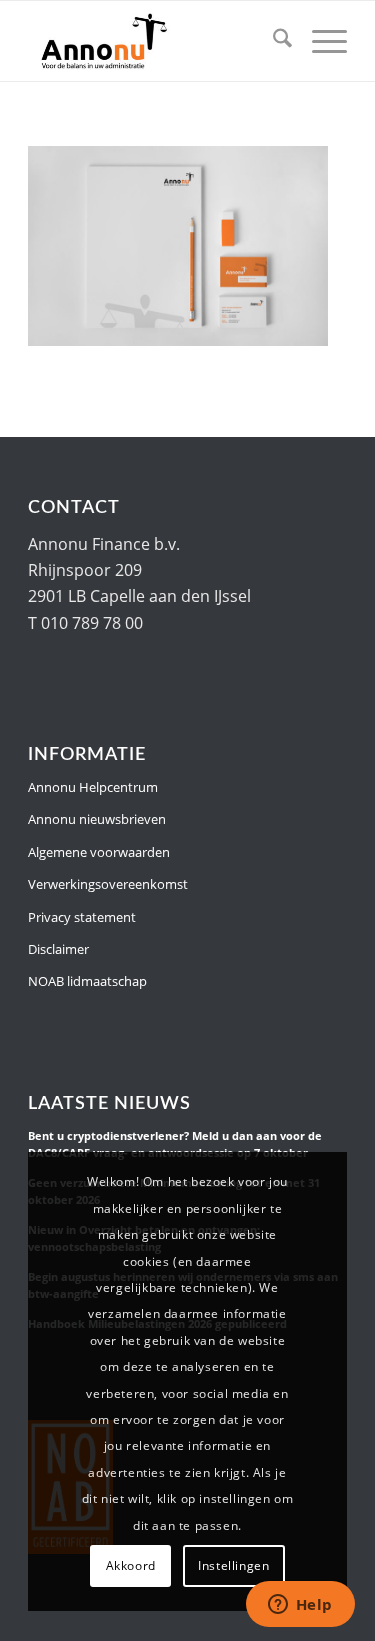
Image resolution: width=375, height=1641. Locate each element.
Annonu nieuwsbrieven (97, 819)
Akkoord (131, 1565)
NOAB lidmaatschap (87, 981)
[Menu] (319, 41)
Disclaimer (58, 949)
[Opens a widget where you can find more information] (300, 1606)
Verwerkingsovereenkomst (108, 884)
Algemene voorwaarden (99, 852)
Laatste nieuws (109, 1103)
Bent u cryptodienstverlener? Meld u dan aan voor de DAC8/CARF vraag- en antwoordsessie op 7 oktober (175, 1144)
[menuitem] (272, 41)
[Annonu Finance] (155, 41)
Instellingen (233, 1565)
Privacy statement (82, 917)
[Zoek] (272, 41)
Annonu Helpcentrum (93, 787)
